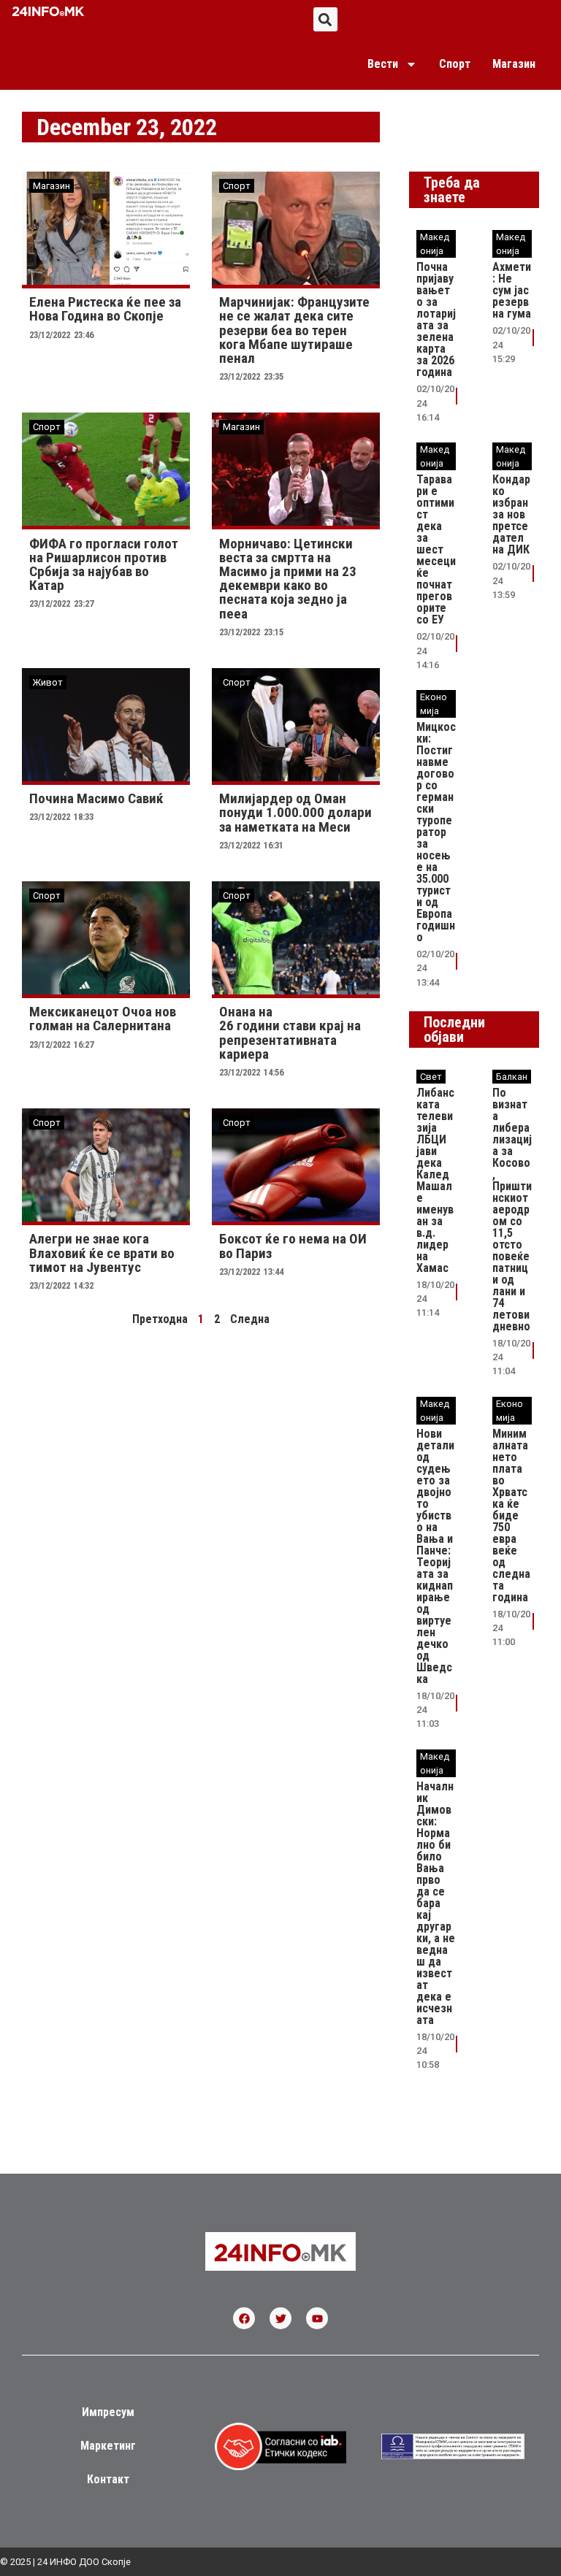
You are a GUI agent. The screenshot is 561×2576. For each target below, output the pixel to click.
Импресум (108, 2412)
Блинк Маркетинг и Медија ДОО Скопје (454, 2556)
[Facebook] (244, 2318)
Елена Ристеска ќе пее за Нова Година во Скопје (105, 309)
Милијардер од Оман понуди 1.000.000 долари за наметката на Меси (295, 812)
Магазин (514, 64)
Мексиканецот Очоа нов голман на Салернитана (103, 1019)
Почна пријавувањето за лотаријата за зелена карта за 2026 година (436, 319)
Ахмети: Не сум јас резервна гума (512, 290)
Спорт (455, 64)
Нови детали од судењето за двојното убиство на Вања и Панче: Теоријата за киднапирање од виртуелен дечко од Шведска (435, 1556)
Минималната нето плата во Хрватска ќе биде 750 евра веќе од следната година (511, 1515)
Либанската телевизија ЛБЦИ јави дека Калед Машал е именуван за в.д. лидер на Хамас (435, 1180)
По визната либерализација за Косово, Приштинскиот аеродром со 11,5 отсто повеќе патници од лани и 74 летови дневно (512, 1210)
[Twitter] (280, 2318)
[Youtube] (317, 2318)
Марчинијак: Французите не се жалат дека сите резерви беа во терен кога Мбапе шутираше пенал (294, 330)
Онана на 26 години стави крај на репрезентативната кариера (290, 1033)
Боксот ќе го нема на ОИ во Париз (293, 1246)
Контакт (108, 2479)
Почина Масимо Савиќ (96, 798)
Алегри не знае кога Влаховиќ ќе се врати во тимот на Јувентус (102, 1253)
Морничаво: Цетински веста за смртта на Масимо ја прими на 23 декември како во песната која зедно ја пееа (288, 579)
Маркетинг (108, 2446)
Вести (383, 64)
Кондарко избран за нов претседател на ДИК (511, 514)
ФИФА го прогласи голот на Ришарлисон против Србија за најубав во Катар (104, 565)
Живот (48, 682)
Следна (250, 1319)
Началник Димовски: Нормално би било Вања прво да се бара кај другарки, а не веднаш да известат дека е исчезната (436, 1903)
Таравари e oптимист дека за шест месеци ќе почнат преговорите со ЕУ (436, 549)
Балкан (512, 1077)
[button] (325, 19)
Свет (431, 1077)
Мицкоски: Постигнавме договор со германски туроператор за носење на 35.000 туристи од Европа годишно (436, 832)
